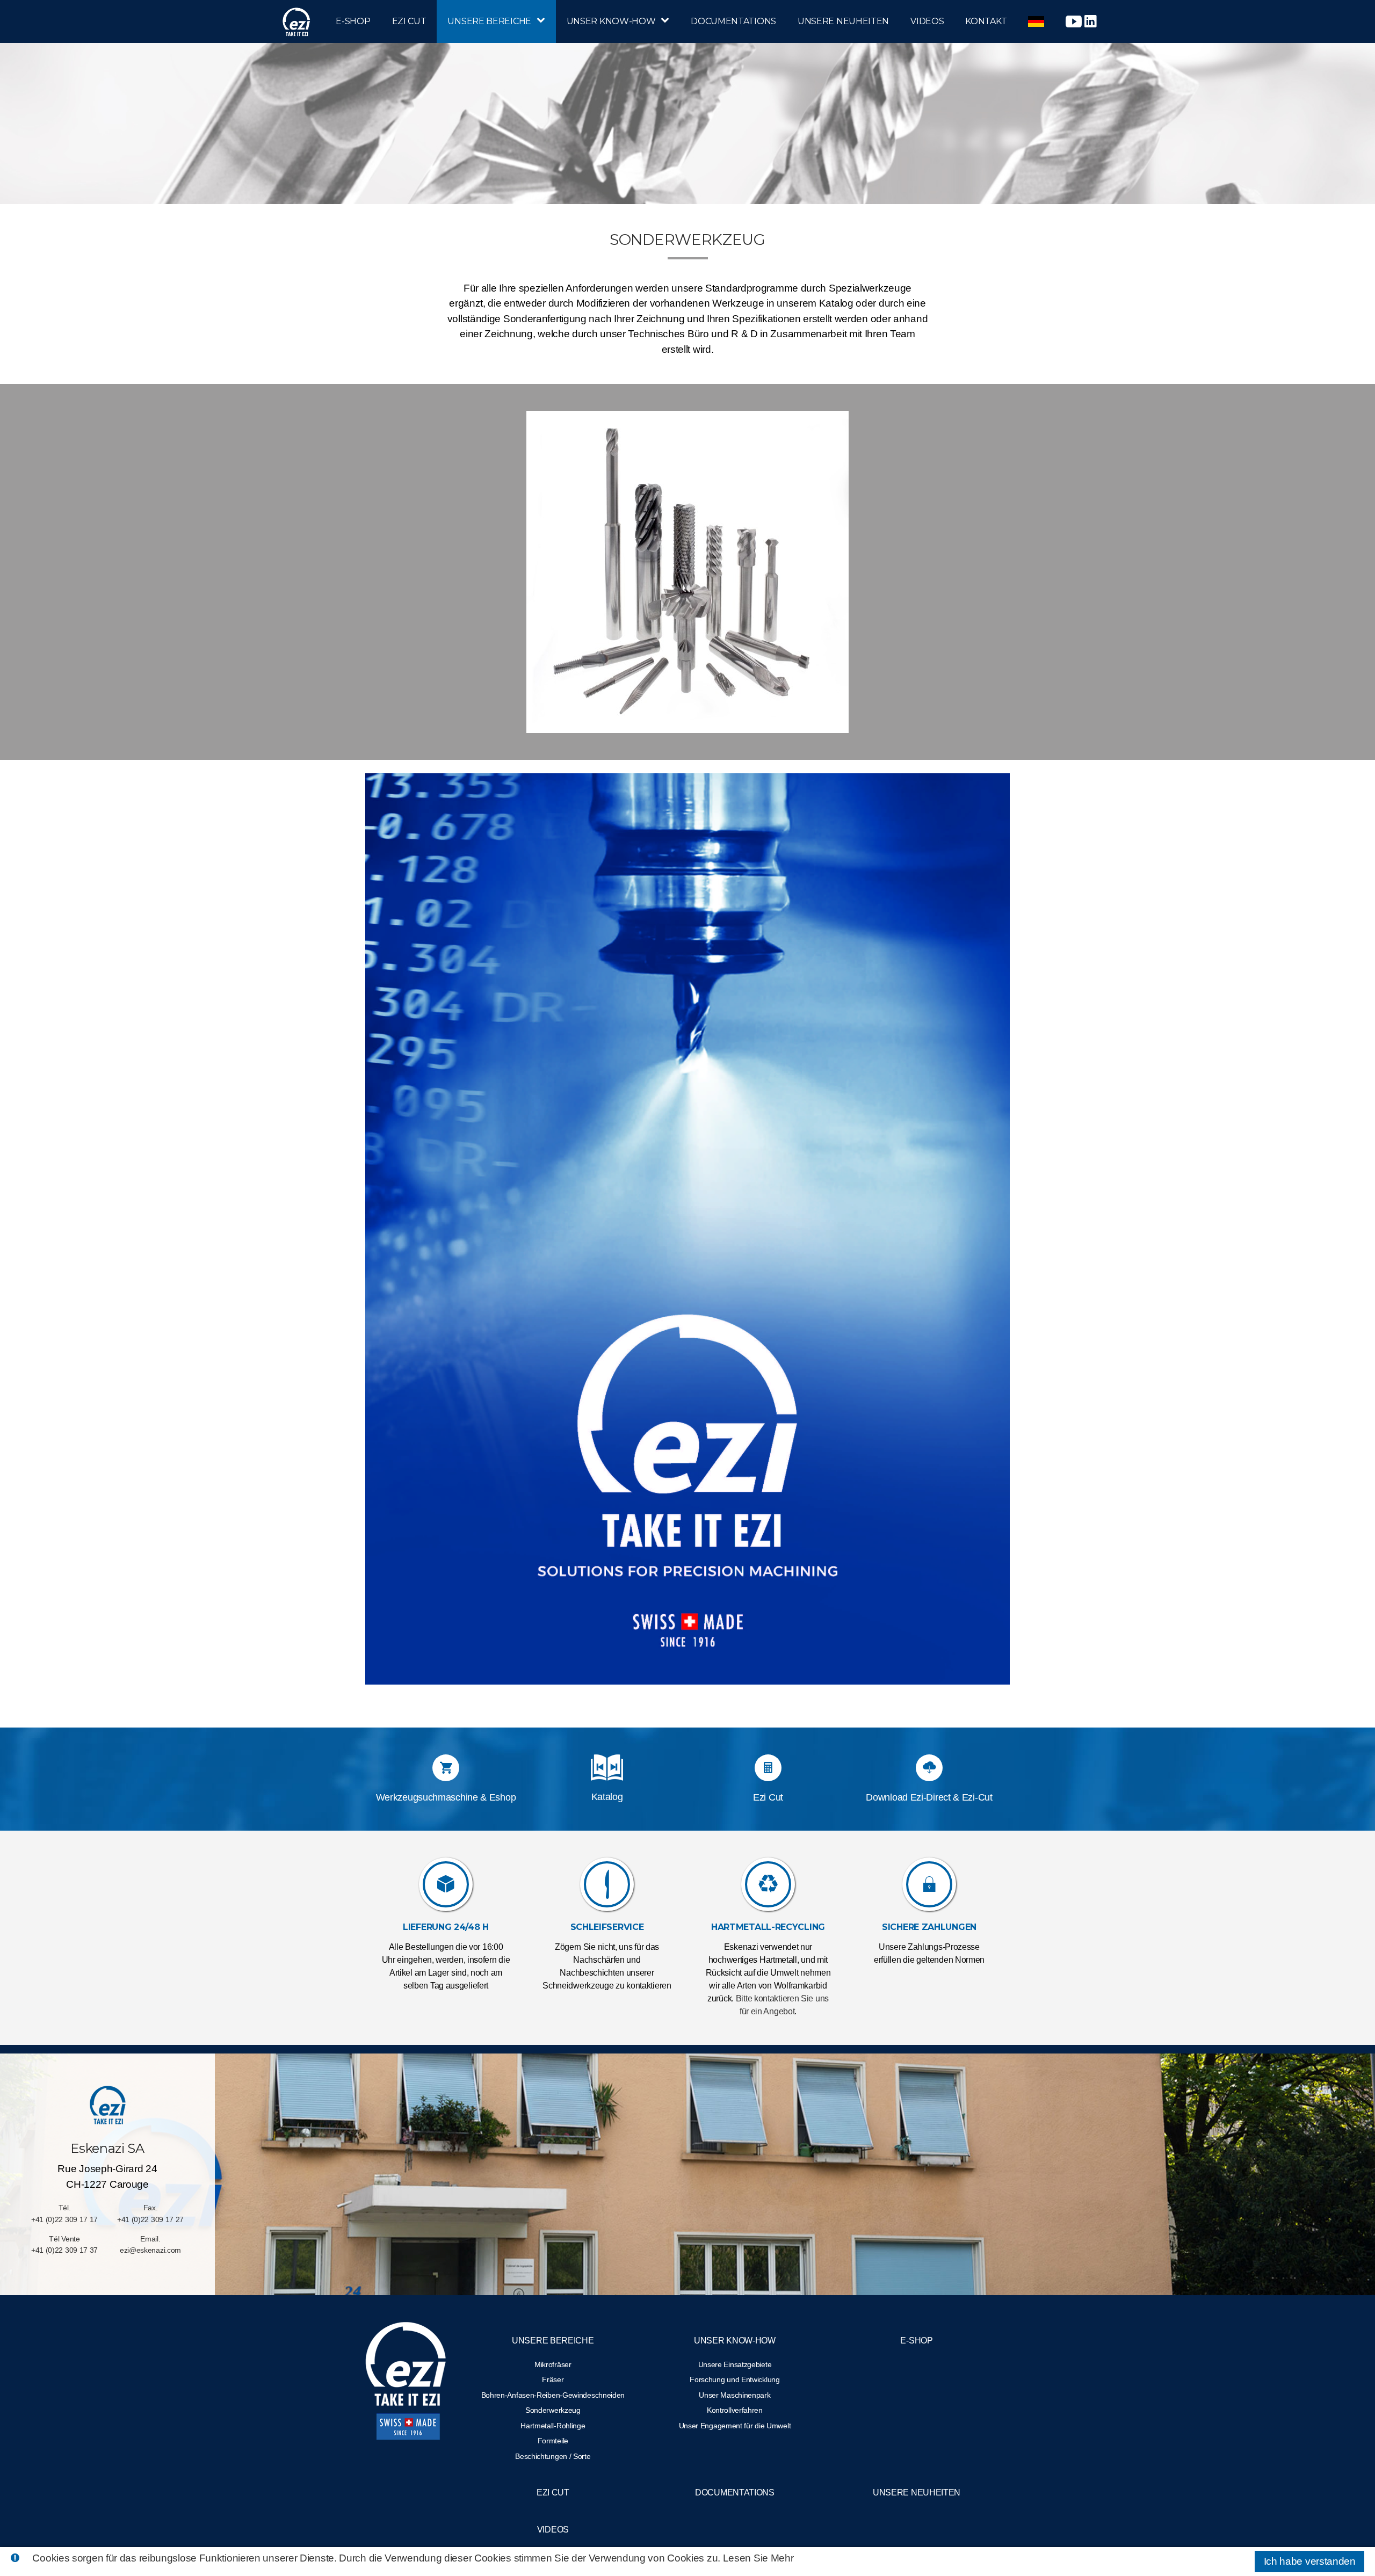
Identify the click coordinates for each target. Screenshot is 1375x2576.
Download (607, 1770)
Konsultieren (607, 1787)
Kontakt (986, 21)
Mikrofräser (553, 2364)
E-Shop (353, 21)
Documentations (733, 21)
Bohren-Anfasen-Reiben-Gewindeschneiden (553, 2395)
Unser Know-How (611, 21)
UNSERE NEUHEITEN (843, 21)
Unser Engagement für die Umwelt (735, 2426)
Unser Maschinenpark (734, 2395)
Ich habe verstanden (1310, 2561)
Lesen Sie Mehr (758, 2558)
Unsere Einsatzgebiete (735, 2364)
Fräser (553, 2379)
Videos (927, 21)
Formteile (553, 2441)
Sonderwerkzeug (553, 2410)
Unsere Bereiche (489, 21)
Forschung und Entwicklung (735, 2379)
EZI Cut (409, 21)
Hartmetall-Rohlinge (553, 2426)
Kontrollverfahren (735, 2410)
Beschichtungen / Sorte (553, 2456)
